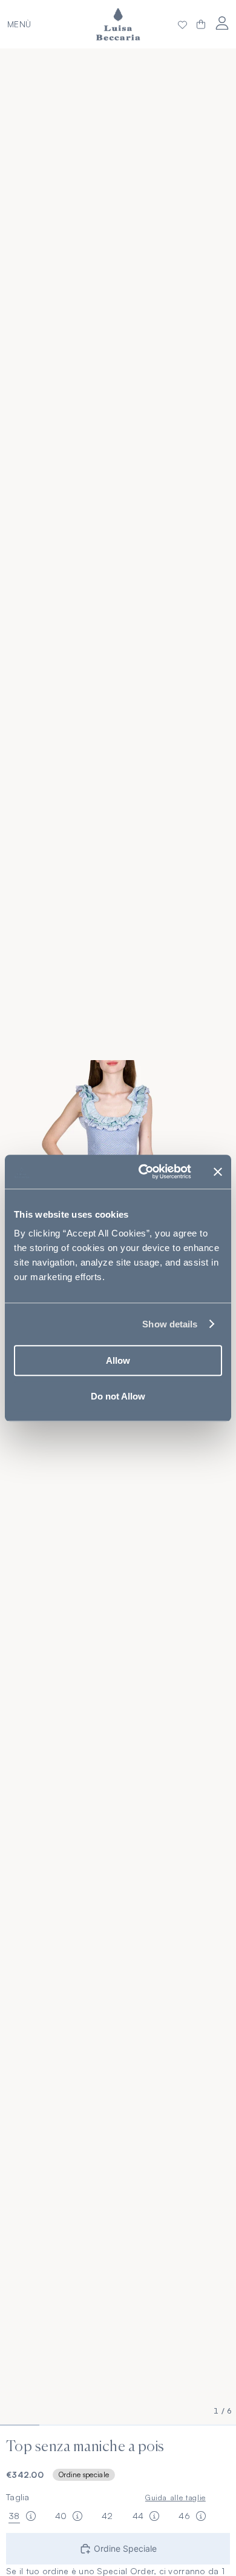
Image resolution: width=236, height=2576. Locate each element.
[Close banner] (218, 1172)
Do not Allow (118, 1396)
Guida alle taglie (175, 2497)
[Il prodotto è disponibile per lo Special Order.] (31, 2516)
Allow (118, 1360)
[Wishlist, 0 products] (182, 24)
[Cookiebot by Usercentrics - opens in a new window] (143, 1172)
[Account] (222, 23)
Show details (170, 1324)
